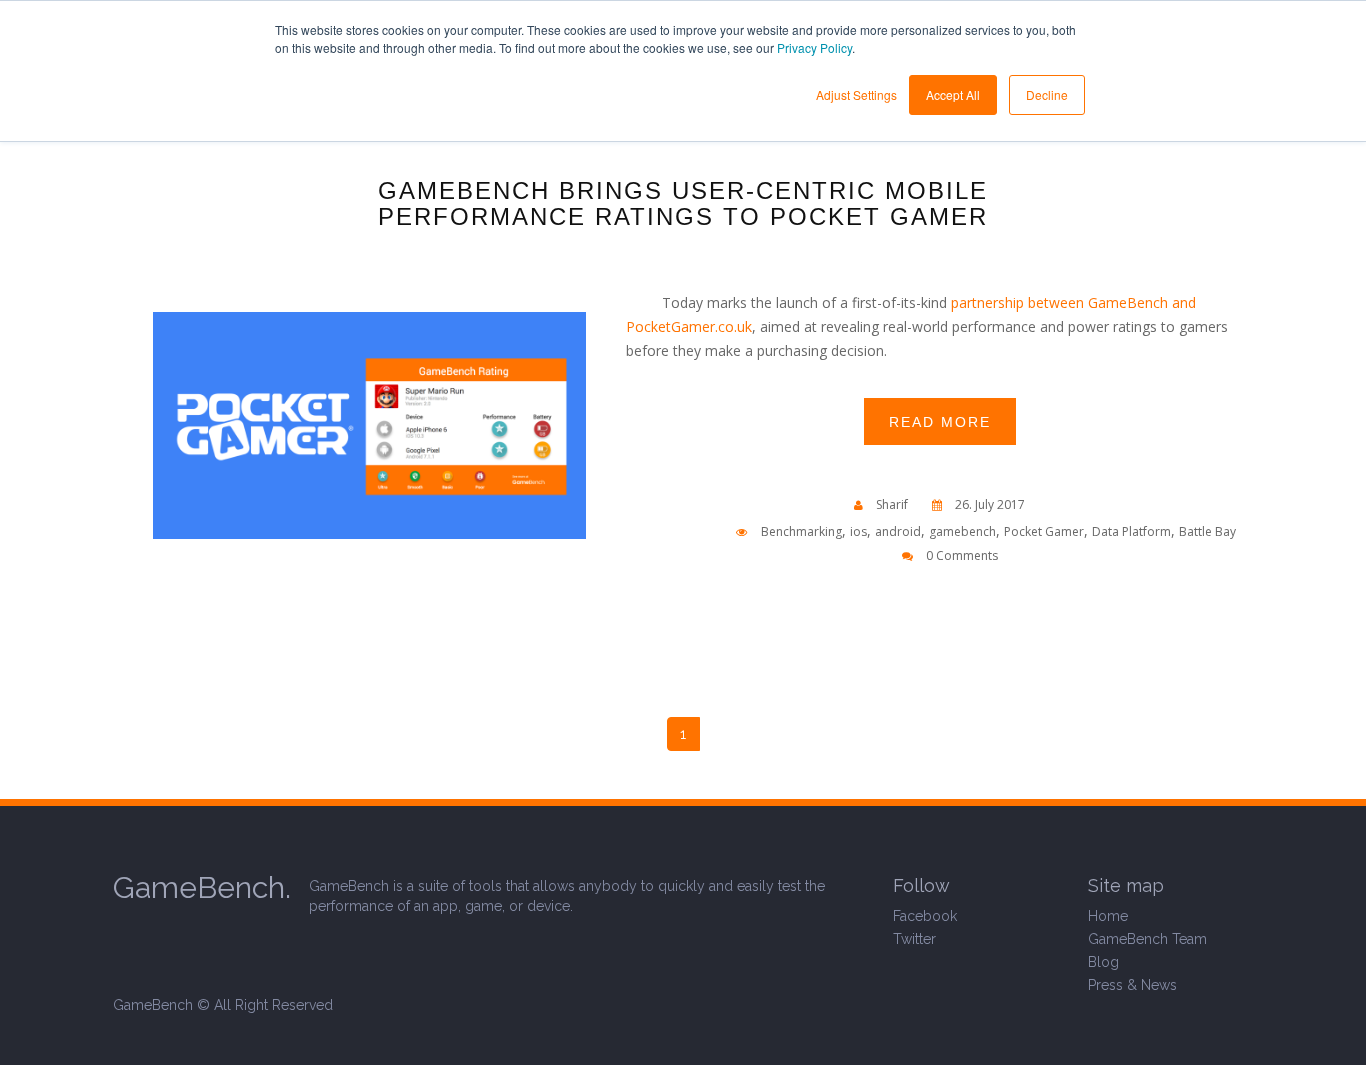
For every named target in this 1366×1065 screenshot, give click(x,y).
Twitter (914, 939)
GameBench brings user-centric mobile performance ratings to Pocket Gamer (683, 204)
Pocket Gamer (1044, 531)
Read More (940, 422)
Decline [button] (1047, 94)
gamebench (962, 531)
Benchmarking (801, 531)
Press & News (1132, 985)
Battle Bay (1207, 531)
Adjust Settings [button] (856, 94)
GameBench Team (1147, 939)
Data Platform (1131, 531)
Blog (1103, 962)
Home (1108, 916)
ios (858, 531)
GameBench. (202, 887)
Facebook (925, 916)
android (898, 531)
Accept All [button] (953, 94)
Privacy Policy (814, 47)
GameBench (153, 1005)
